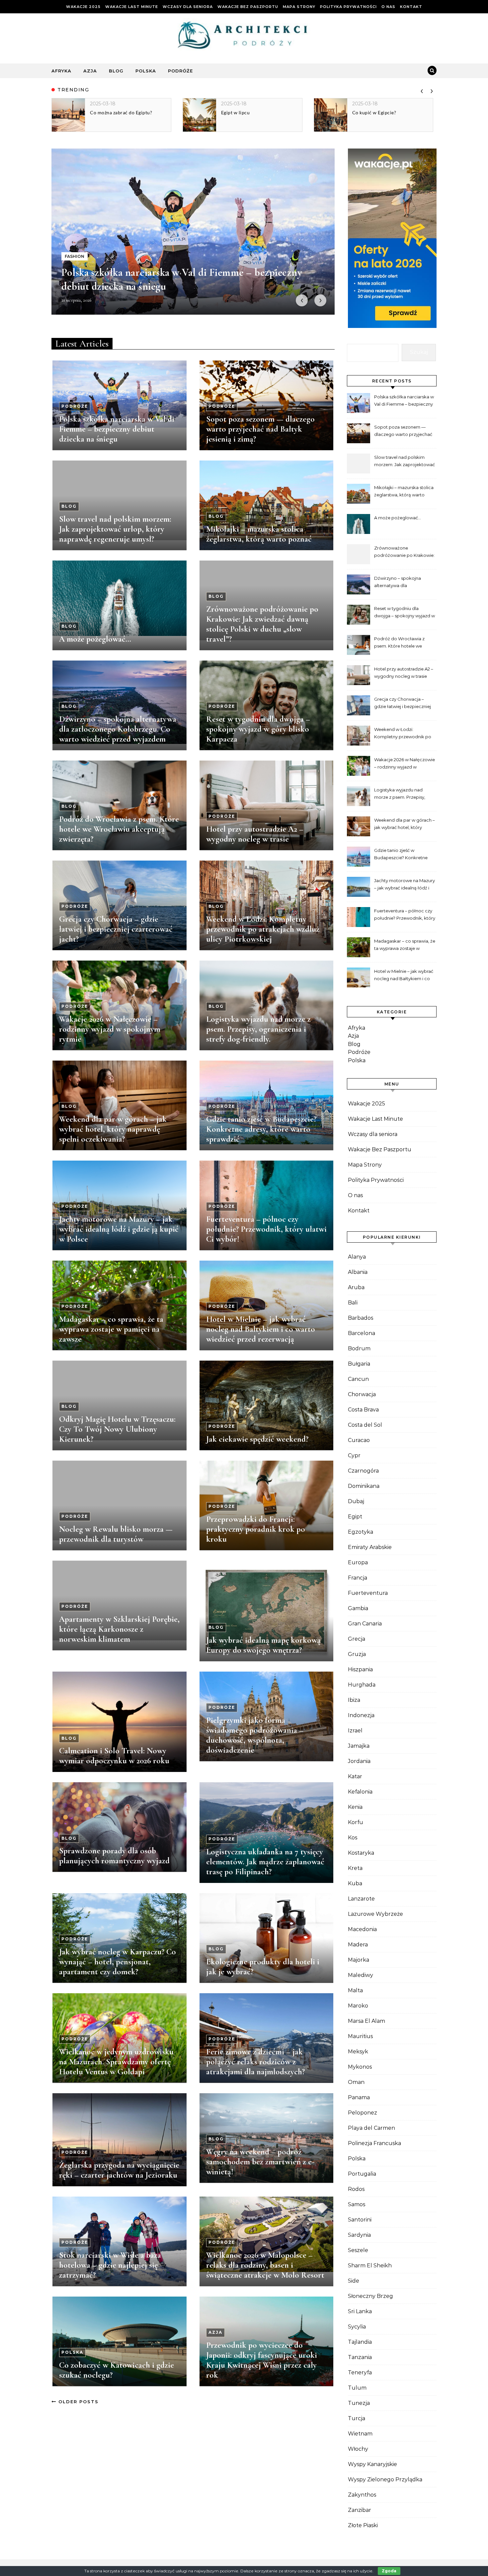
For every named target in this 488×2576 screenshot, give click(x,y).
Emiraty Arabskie (370, 1547)
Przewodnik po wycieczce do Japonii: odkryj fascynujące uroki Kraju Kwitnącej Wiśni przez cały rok (262, 2360)
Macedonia (362, 1929)
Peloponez (363, 2113)
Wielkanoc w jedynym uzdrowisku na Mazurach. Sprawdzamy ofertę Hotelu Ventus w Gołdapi (116, 2062)
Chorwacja (362, 1394)
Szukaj (419, 352)
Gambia (358, 1608)
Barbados (361, 1318)
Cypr (354, 1455)
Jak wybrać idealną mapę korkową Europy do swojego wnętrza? (263, 1645)
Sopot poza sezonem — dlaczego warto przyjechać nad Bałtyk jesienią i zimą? (260, 429)
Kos (353, 1838)
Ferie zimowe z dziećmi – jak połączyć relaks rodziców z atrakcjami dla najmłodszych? (255, 2062)
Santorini (360, 2220)
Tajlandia (360, 2342)
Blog (116, 71)
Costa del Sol (365, 1425)
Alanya (357, 1257)
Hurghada (362, 1685)
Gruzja (357, 1654)
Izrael (355, 1731)
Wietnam (360, 2434)
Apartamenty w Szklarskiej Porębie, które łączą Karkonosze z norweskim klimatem (119, 1629)
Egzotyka (361, 1532)
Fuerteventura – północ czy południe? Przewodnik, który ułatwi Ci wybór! (266, 1229)
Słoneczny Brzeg (370, 2296)
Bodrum (359, 1348)
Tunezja (359, 2403)
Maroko (358, 2006)
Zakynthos (362, 2495)
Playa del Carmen (371, 2128)
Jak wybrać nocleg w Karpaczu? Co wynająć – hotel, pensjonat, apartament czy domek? (118, 1962)
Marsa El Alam (366, 2021)
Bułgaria (359, 1364)
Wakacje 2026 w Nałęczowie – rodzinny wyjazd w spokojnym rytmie (110, 1029)
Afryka (61, 71)
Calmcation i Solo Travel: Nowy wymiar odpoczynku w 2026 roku (114, 1756)
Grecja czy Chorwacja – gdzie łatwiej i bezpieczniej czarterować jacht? (116, 929)
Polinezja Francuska (374, 2143)
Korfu (356, 1822)
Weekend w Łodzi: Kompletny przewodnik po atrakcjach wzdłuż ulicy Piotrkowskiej (263, 929)
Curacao (359, 1440)
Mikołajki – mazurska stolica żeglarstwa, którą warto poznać (259, 534)
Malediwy (361, 1975)
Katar (355, 1776)
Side (354, 2281)
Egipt (355, 1517)
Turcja (357, 2418)
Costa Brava (363, 1410)
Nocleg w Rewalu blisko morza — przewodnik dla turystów (116, 1534)
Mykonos (360, 2067)
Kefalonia (360, 1792)
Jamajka (359, 1746)
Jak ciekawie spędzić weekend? (257, 1439)
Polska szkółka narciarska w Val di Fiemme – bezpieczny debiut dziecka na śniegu (117, 429)
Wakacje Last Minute (132, 7)
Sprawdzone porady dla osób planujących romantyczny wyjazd (114, 1856)
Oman (356, 2082)
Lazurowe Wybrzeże (375, 1914)
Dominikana (364, 1486)
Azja (90, 71)
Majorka (359, 1960)
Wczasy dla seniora (188, 7)
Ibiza (354, 1700)
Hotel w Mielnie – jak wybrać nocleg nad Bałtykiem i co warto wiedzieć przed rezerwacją (261, 1329)
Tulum (357, 2388)
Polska (146, 71)
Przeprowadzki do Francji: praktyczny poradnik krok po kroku (256, 1529)
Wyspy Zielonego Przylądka (385, 2479)
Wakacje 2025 (83, 7)
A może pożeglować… (95, 639)
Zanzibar (360, 2510)
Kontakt (411, 7)
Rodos (356, 2189)
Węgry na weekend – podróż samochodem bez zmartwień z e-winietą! (260, 2162)
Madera (358, 1945)
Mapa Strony (299, 7)
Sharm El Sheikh (370, 2266)
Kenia (355, 1807)
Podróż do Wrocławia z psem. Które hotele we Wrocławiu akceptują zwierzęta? (119, 829)
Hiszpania (360, 1669)
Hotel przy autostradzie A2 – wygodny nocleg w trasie (255, 834)
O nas (388, 7)
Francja (358, 1578)
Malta (355, 1990)
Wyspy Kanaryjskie (372, 2464)
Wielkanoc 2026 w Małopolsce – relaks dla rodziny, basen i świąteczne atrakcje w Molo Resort (265, 2265)
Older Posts (78, 2402)
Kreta (355, 1868)
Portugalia (362, 2174)
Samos (357, 2204)
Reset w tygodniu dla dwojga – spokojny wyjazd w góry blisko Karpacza (258, 729)
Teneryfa (360, 2372)
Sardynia (359, 2235)
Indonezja (361, 1715)
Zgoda (389, 2571)
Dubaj (356, 1501)
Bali (353, 1303)
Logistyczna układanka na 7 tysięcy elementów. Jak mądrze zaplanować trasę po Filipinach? (265, 1862)
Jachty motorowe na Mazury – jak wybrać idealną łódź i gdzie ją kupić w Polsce (119, 1229)
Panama (359, 2097)
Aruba (356, 1287)
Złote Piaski (363, 2525)
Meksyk (358, 2052)
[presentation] (422, 90)
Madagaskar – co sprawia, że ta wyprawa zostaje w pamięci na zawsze (111, 1329)
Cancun (358, 1379)
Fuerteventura (368, 1593)
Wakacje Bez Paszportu (248, 7)
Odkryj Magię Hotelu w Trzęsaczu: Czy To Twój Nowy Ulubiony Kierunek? (117, 1429)
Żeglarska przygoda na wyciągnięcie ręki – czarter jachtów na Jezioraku (119, 2170)
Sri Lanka (360, 2311)
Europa (358, 1562)
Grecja (357, 1639)
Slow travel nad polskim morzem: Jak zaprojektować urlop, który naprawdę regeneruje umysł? (115, 529)
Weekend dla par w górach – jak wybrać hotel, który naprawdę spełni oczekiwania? (113, 1129)
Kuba (355, 1883)
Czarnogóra (363, 1471)
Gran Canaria (365, 1624)
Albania (358, 1272)
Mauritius (360, 2036)
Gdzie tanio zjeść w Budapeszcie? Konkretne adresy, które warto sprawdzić (261, 1129)
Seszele (358, 2250)
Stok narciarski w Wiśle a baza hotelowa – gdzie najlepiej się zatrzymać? (110, 2265)
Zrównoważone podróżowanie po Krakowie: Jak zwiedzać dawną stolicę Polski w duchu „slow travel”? (262, 624)
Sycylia (357, 2327)
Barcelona (362, 1333)
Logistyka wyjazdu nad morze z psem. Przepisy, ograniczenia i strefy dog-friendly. (258, 1029)
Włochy (358, 2449)
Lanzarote (361, 1899)
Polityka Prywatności (348, 7)
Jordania (359, 1761)
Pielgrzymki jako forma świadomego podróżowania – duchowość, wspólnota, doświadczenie (255, 1735)
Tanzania (360, 2357)
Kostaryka (361, 1853)
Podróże (180, 71)
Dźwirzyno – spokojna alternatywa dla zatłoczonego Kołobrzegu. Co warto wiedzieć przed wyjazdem (118, 729)
